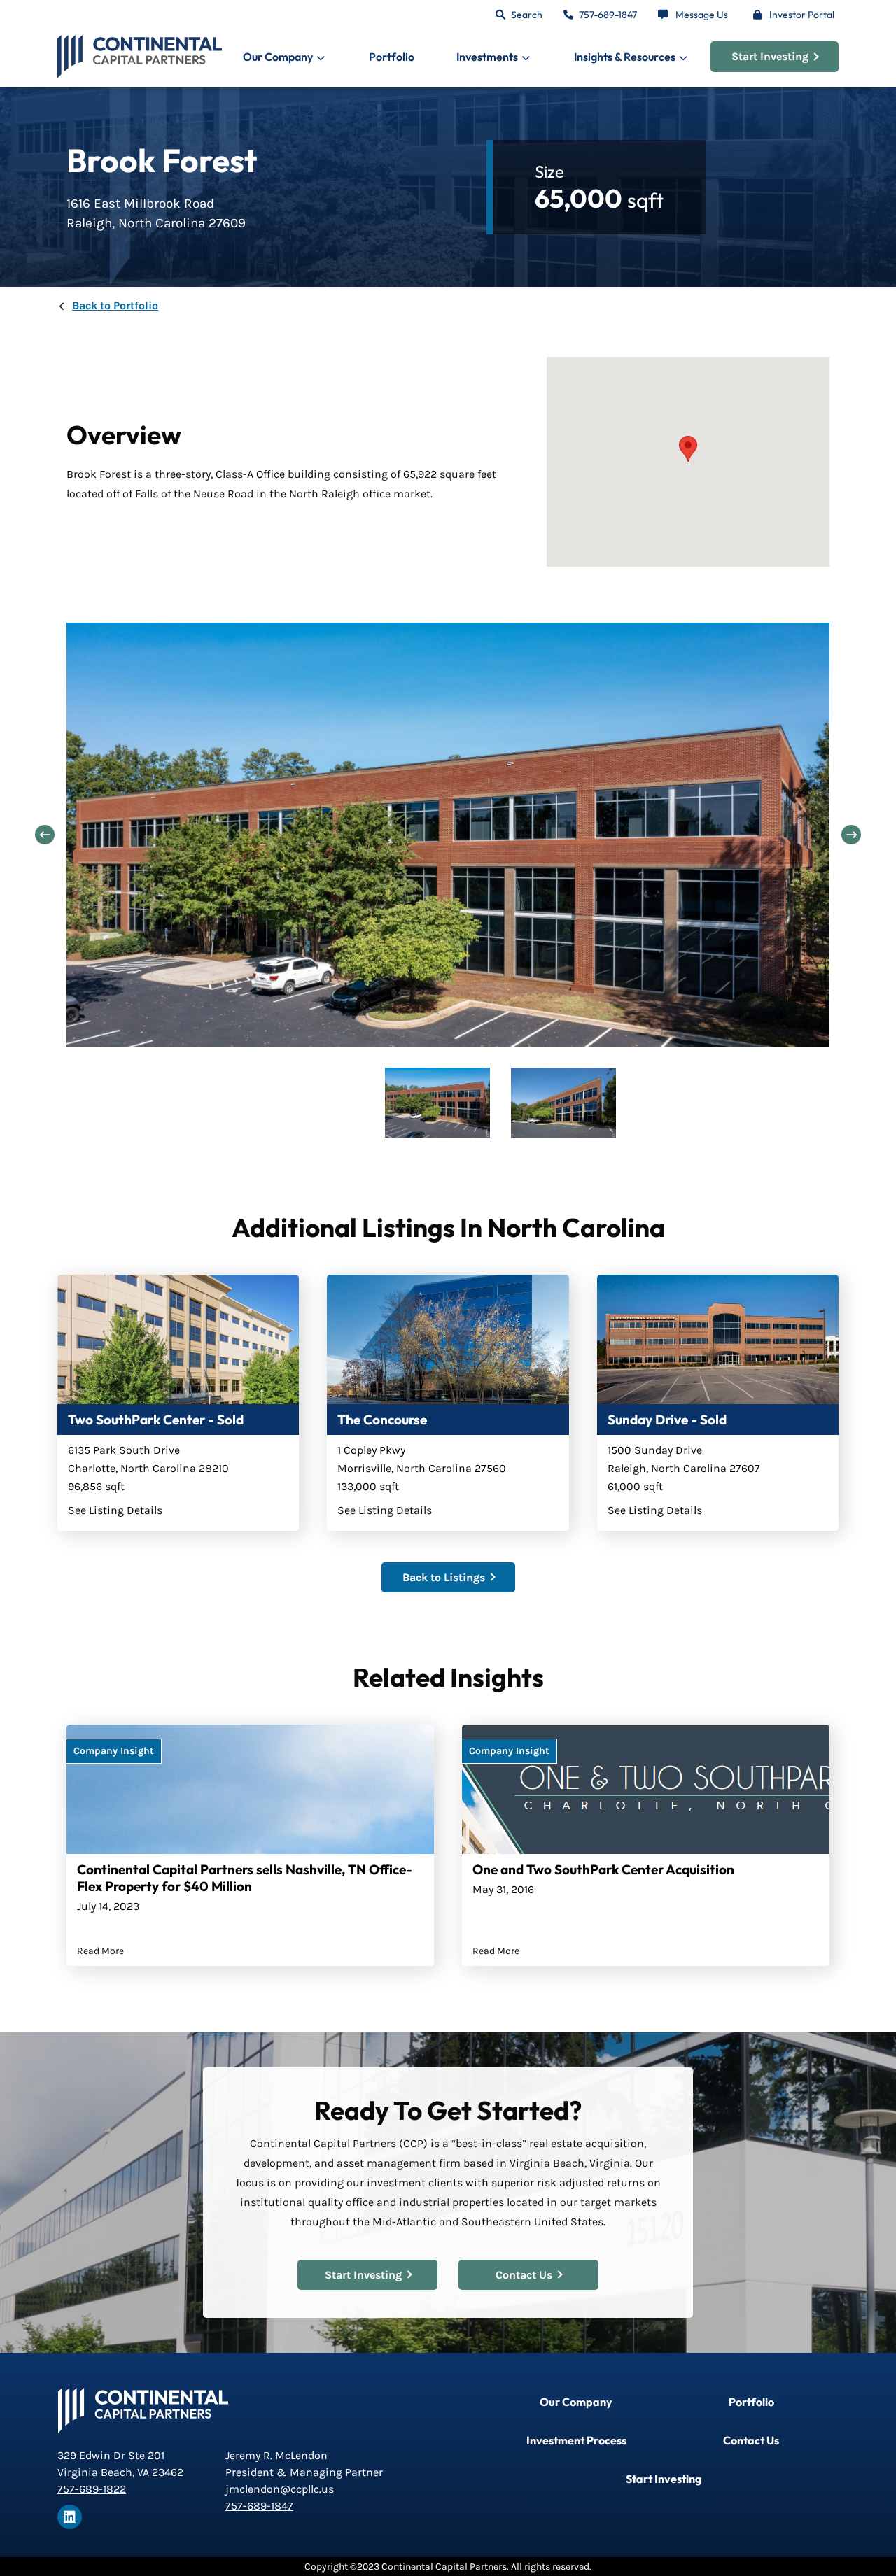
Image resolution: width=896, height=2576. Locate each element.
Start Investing (770, 56)
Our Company (576, 2402)
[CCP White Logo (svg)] (143, 2410)
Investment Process (576, 2440)
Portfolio (392, 57)
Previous (45, 835)
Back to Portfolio (115, 305)
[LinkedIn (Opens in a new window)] (70, 2517)
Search (527, 15)
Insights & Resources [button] (625, 57)
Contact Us (524, 2275)
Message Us (702, 15)
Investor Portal (802, 15)
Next (851, 835)
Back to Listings (444, 1577)
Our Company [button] (278, 57)
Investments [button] (487, 57)
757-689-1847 (608, 15)
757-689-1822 (92, 2489)
